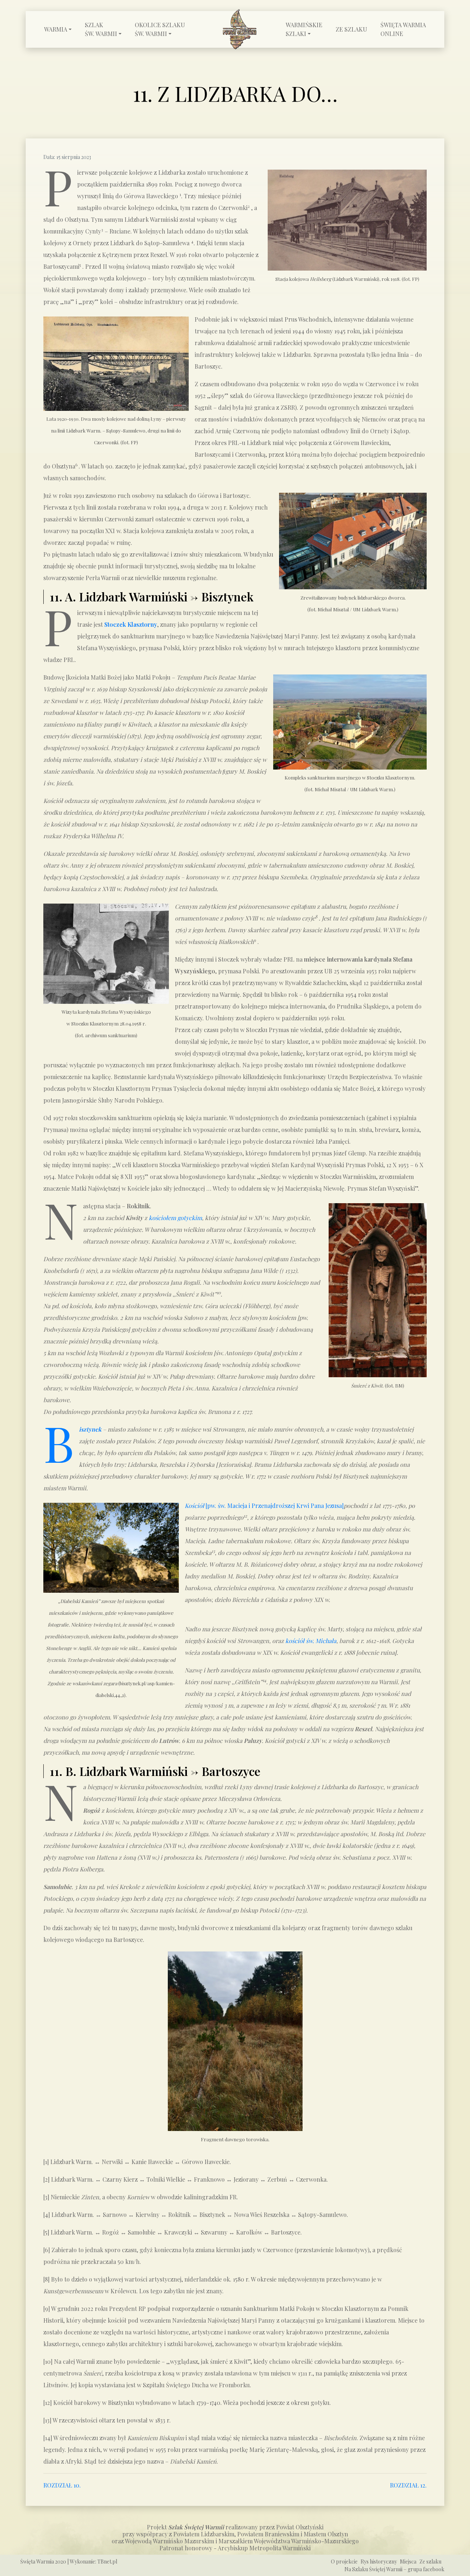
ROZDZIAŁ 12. (408, 2485)
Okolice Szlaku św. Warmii (160, 29)
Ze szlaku (351, 29)
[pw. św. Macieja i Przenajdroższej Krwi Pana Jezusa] (264, 1506)
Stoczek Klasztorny (131, 624)
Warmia (56, 29)
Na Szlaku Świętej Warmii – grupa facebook (394, 2569)
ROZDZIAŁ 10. (62, 2485)
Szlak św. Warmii (101, 29)
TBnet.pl (107, 2561)
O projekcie (344, 2561)
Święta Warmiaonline (403, 29)
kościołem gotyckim (175, 1218)
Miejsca (408, 2561)
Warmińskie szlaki (304, 29)
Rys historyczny (379, 2561)
